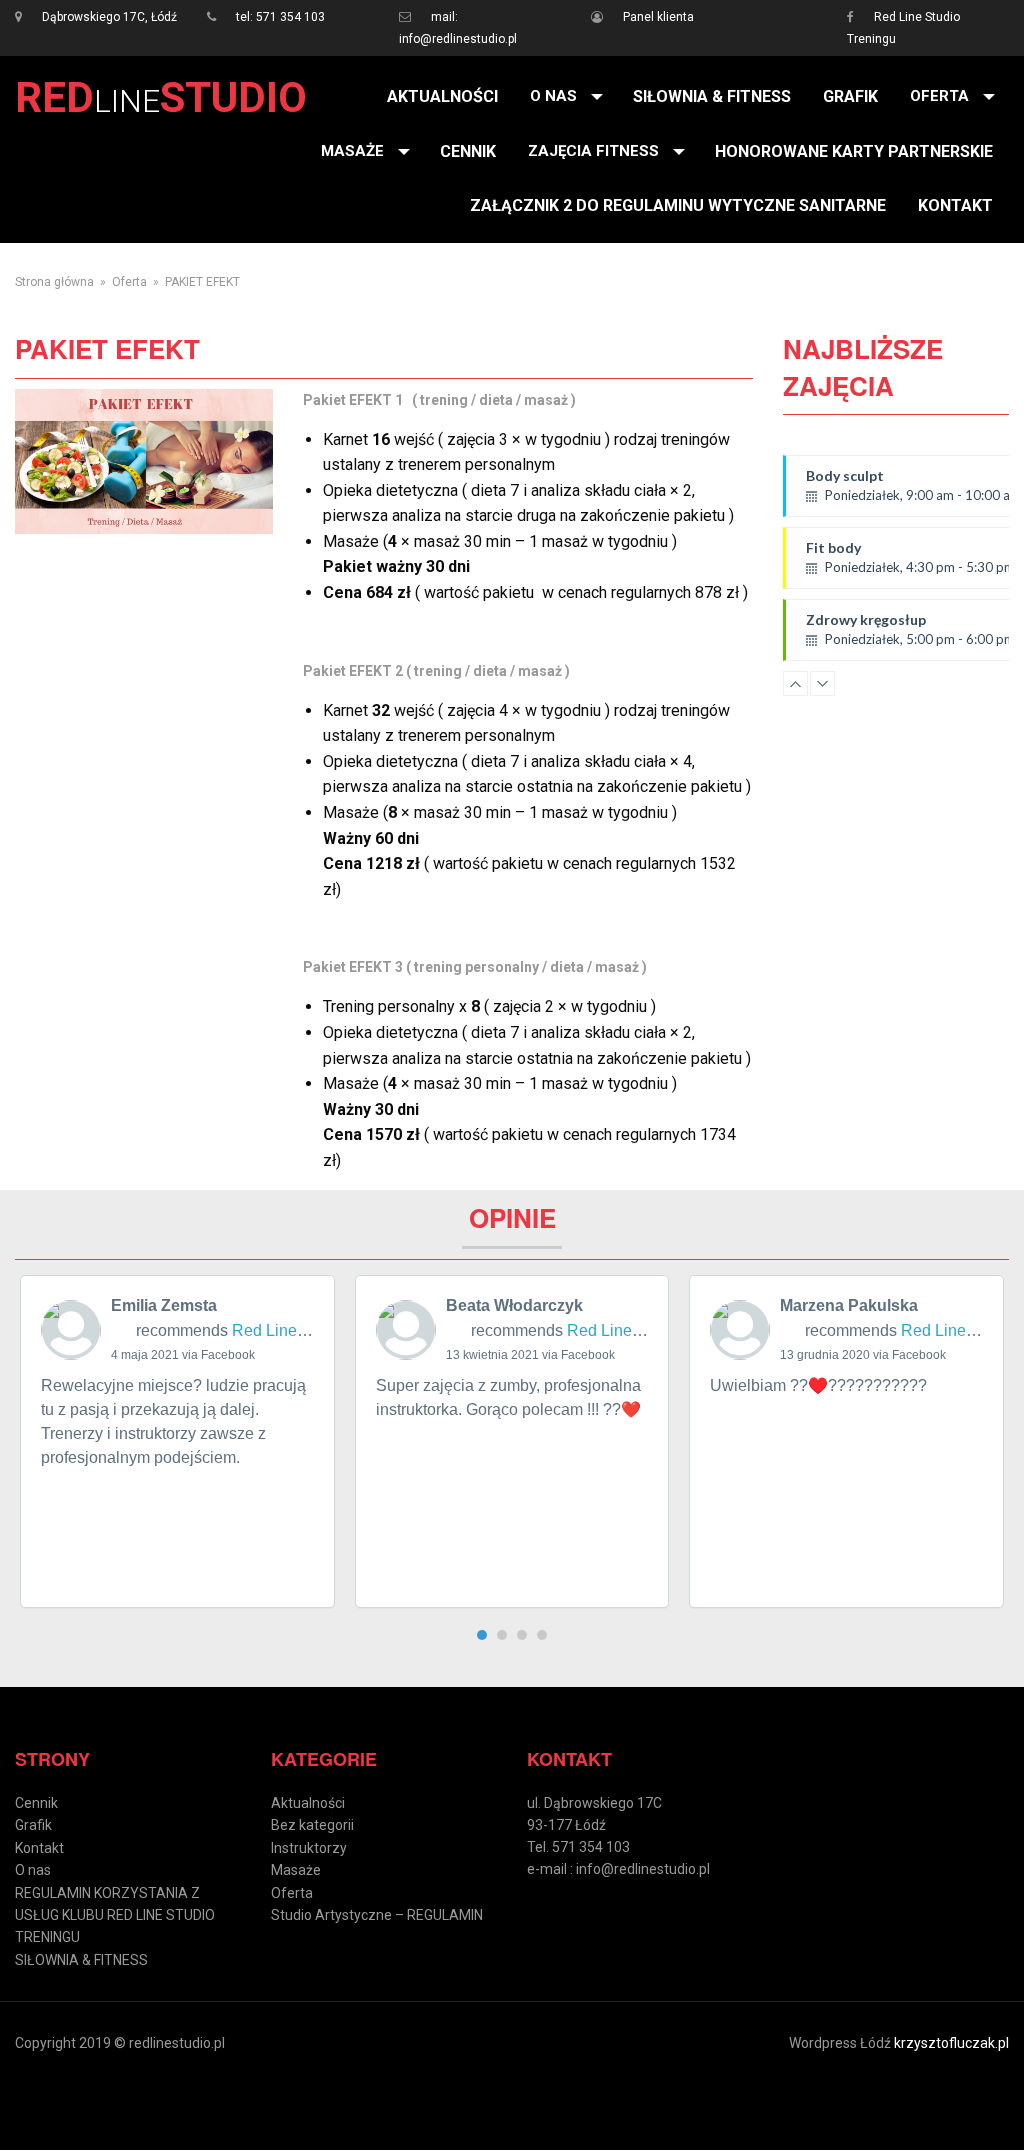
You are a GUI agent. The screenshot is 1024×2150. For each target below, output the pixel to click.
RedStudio (161, 97)
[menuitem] (442, 97)
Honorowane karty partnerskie (854, 151)
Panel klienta (658, 17)
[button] (482, 1635)
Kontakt (955, 205)
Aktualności (442, 96)
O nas (553, 96)
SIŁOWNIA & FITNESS (712, 96)
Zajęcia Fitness (593, 151)
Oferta (939, 96)
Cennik (468, 151)
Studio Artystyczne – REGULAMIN (377, 1915)
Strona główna (54, 282)
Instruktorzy (309, 1848)
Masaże (352, 151)
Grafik (850, 96)
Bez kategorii (312, 1825)
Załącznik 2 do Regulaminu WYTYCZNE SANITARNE (678, 205)
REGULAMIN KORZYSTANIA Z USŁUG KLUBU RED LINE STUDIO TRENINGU (115, 1915)
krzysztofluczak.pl (951, 2043)
